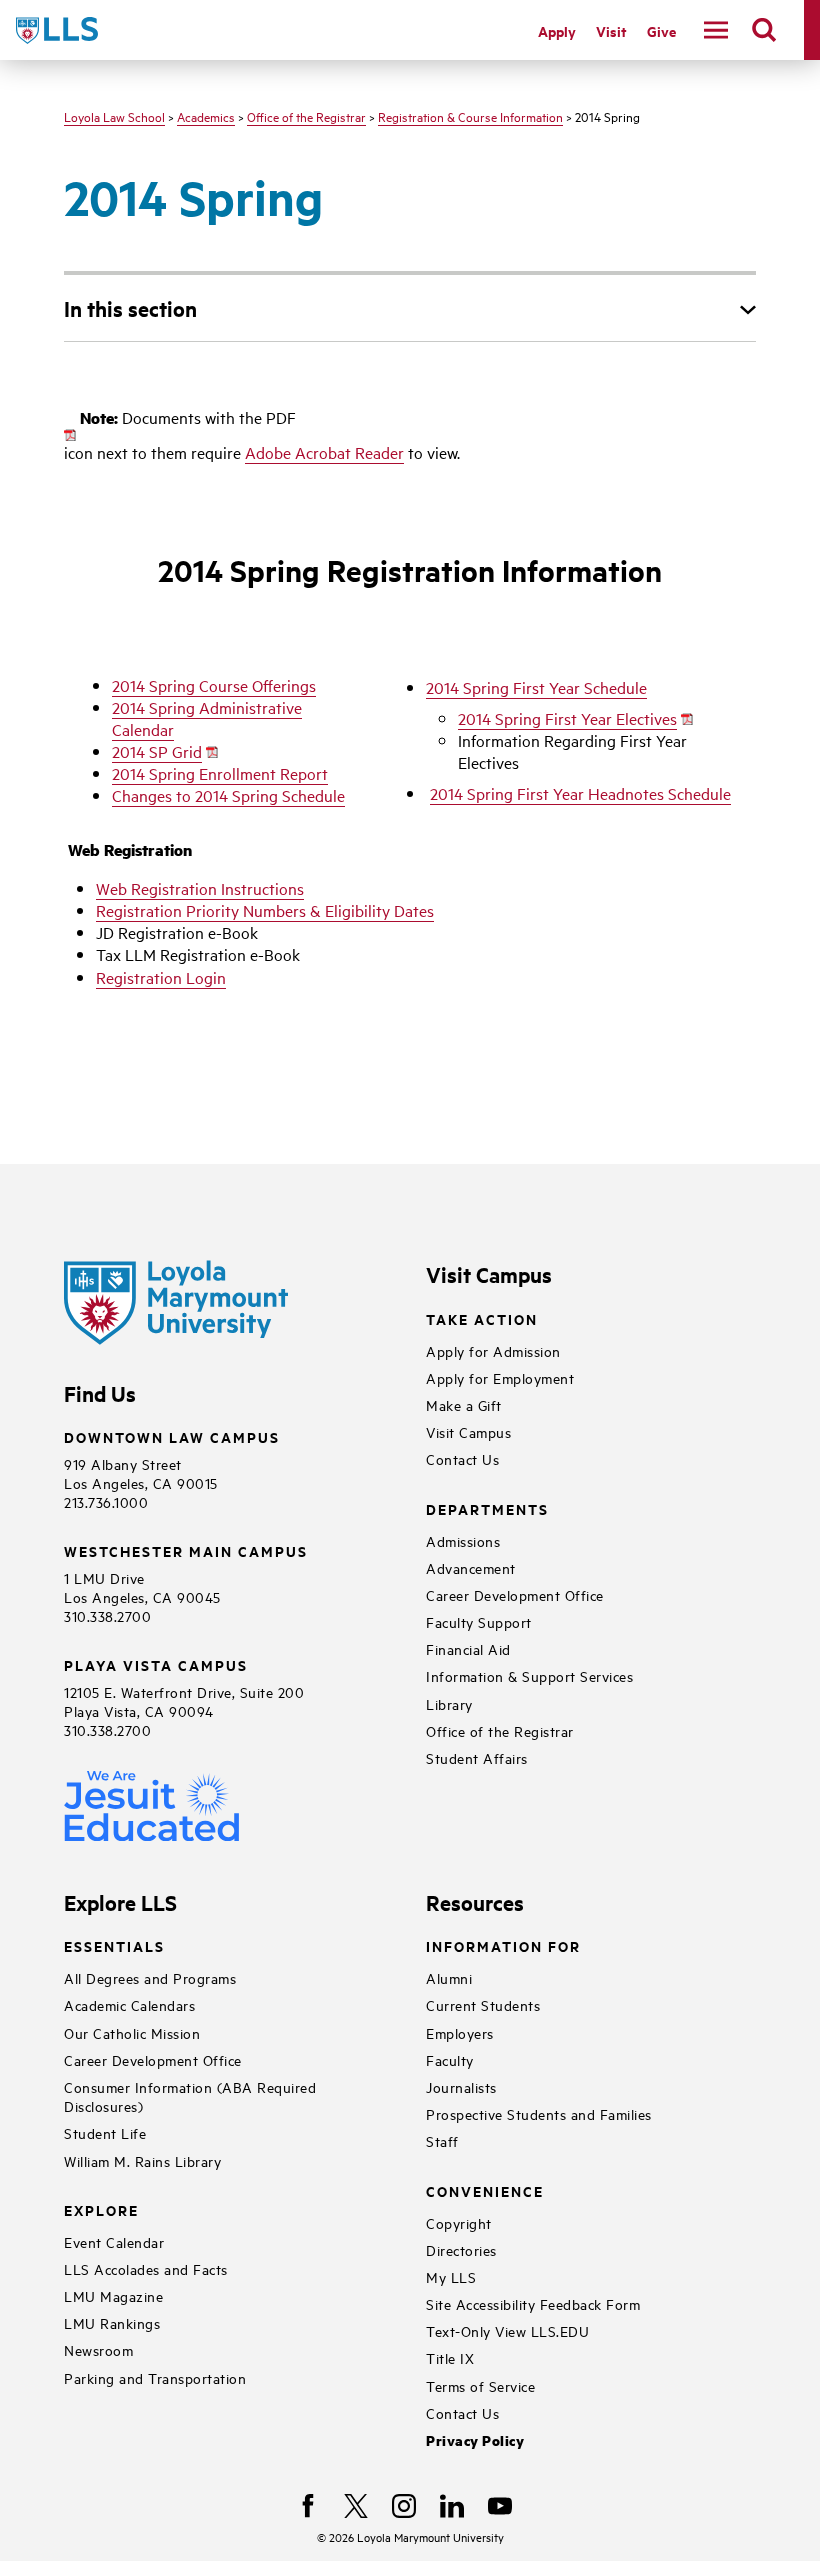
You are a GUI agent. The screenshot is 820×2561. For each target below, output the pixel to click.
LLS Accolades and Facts (146, 2268)
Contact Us (462, 1458)
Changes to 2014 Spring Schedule (228, 795)
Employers (460, 2032)
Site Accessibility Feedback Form (533, 2303)
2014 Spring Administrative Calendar (207, 718)
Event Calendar (114, 2241)
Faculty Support (479, 1621)
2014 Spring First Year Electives (567, 718)
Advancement (471, 1567)
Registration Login (161, 977)
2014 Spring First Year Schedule (536, 687)
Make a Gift (464, 1404)
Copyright (459, 2222)
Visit (611, 30)
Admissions (463, 1540)
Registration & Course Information (470, 116)
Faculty (450, 2059)
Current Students (483, 2004)
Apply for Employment (500, 1377)
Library (449, 1703)
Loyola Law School (114, 116)
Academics (206, 116)
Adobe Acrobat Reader (324, 452)
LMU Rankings (112, 2322)
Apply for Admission (493, 1350)
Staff (442, 2140)
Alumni (449, 1977)
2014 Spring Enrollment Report (220, 773)
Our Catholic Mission (132, 2032)
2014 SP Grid (157, 751)
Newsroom (98, 2349)
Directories (461, 2249)
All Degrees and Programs (150, 1977)
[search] (764, 30)
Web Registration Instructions (200, 888)
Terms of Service (480, 2385)
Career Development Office (515, 1594)
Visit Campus (468, 1431)
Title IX (450, 2357)
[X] (356, 2506)
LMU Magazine (113, 2295)
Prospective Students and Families (539, 2113)
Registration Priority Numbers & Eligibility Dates (265, 910)
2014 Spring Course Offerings (214, 685)
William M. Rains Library (142, 2160)
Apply (557, 30)
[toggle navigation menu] (716, 30)
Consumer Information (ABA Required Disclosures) (190, 2096)
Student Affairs (477, 1757)
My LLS (451, 2276)
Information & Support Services (529, 1675)
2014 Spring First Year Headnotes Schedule (580, 793)
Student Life (105, 2132)
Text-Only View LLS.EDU (507, 2330)
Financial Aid (468, 1648)
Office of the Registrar (306, 116)
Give (661, 30)
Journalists (461, 2086)
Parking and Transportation (155, 2377)
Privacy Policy (475, 2440)
